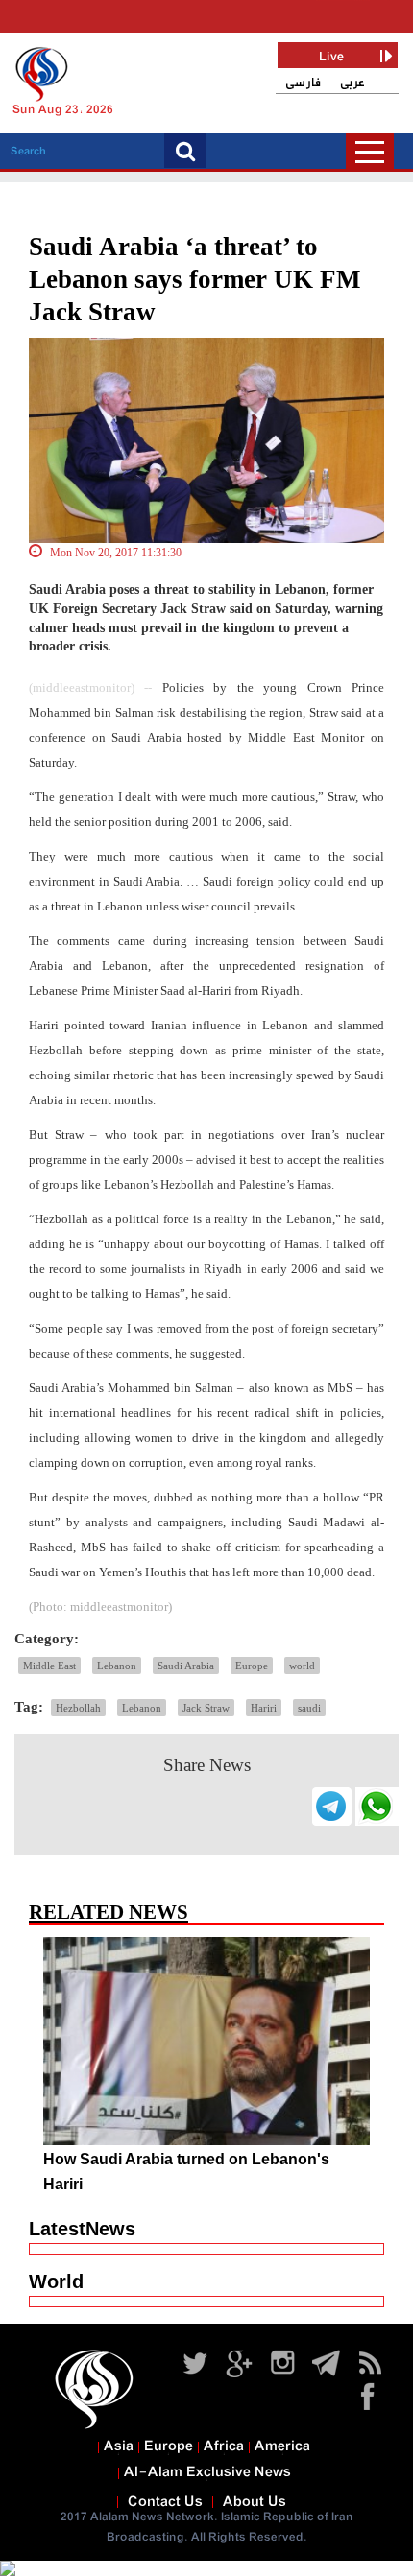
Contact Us (165, 2502)
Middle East (49, 1666)
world (302, 1666)
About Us (255, 2502)
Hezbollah (78, 1708)
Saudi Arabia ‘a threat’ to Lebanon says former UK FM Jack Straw (194, 279)
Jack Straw (206, 1708)
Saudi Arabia (186, 1666)
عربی (352, 83)
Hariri (264, 1708)
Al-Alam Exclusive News (207, 2472)
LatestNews (82, 2229)
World (56, 2281)
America (282, 2446)
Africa (224, 2446)
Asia (119, 2446)
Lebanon (117, 1666)
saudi (309, 1708)
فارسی (303, 83)
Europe (252, 1666)
